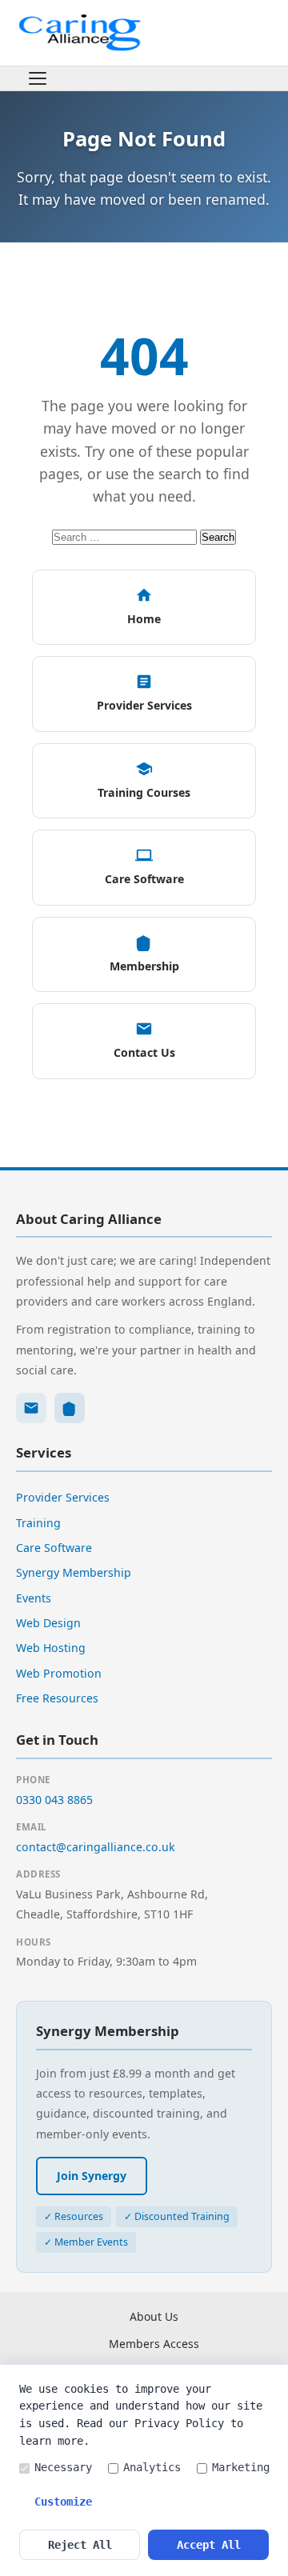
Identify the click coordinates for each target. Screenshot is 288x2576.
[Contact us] (31, 1408)
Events (34, 1598)
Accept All (209, 2545)
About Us (154, 2316)
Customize (63, 2502)
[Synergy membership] (70, 1408)
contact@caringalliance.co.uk (96, 1847)
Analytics (152, 2467)
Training (38, 1523)
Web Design (48, 1623)
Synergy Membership (74, 1572)
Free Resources (57, 1698)
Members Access (154, 2344)
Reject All (80, 2545)
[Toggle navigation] (38, 78)
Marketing (241, 2467)
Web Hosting (51, 1648)
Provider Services (63, 1497)
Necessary (63, 2467)
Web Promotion (59, 1673)
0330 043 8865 (54, 1800)
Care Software (54, 1548)
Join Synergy (92, 2176)
